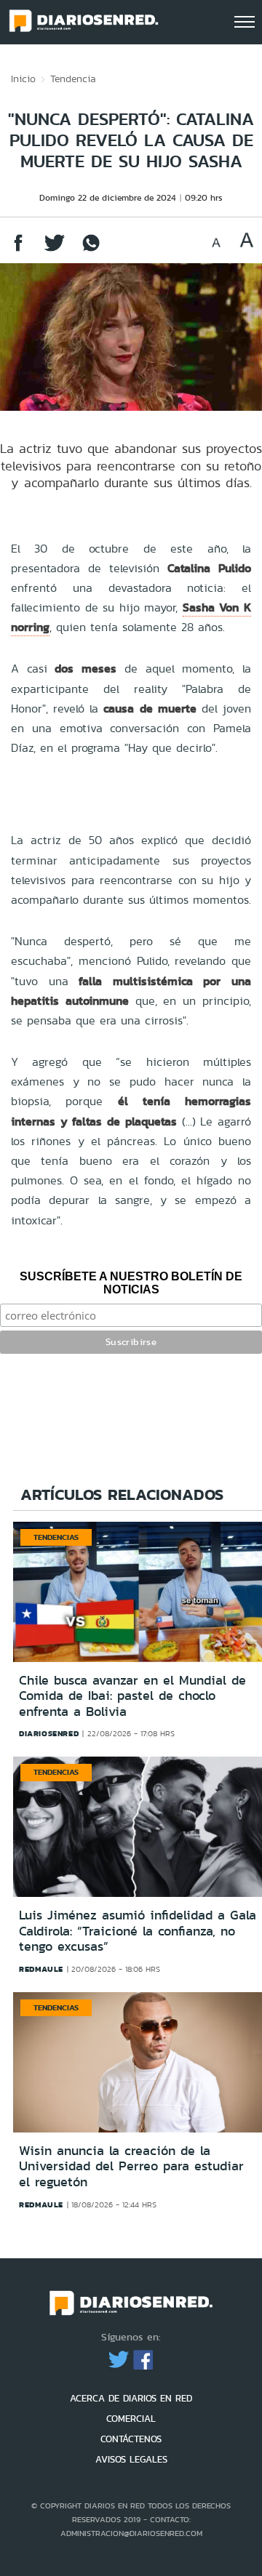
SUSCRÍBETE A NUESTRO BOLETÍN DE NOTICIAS (131, 1283)
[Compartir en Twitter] (55, 250)
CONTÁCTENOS (131, 2439)
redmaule (41, 1969)
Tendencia (73, 79)
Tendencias (56, 1537)
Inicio (23, 79)
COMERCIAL (131, 2419)
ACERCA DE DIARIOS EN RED (131, 2398)
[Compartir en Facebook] (18, 250)
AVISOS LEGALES (131, 2459)
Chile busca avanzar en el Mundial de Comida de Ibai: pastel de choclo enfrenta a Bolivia (132, 1696)
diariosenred (49, 1733)
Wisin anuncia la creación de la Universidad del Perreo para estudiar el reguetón (131, 2166)
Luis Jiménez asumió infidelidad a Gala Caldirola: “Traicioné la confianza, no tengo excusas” (138, 1931)
